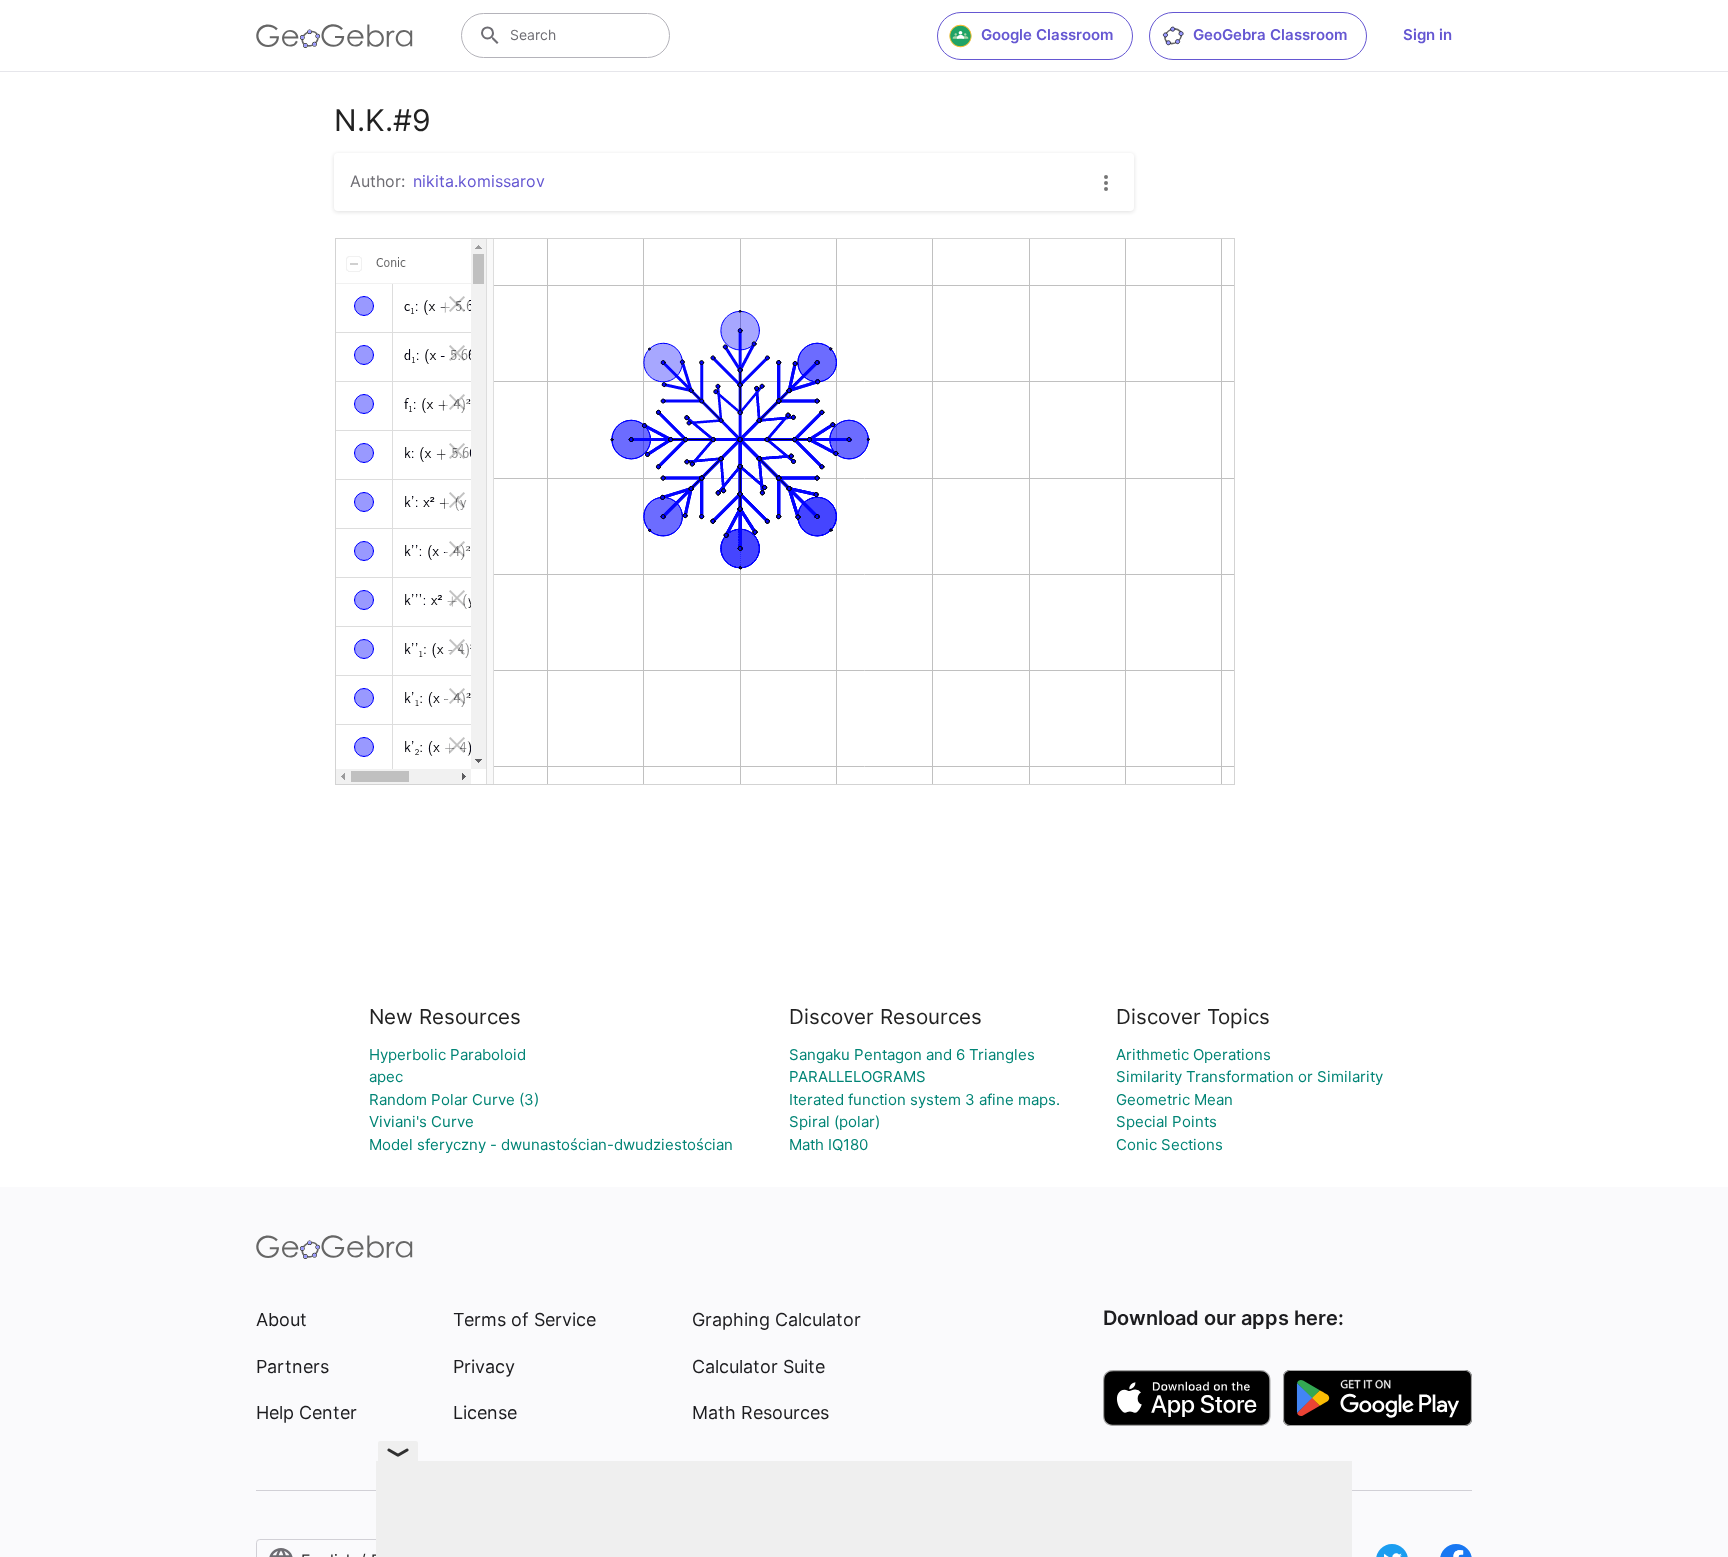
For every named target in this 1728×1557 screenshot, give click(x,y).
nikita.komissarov (479, 181)
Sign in (1427, 34)
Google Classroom (1047, 34)
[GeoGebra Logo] (334, 36)
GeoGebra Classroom (1270, 34)
